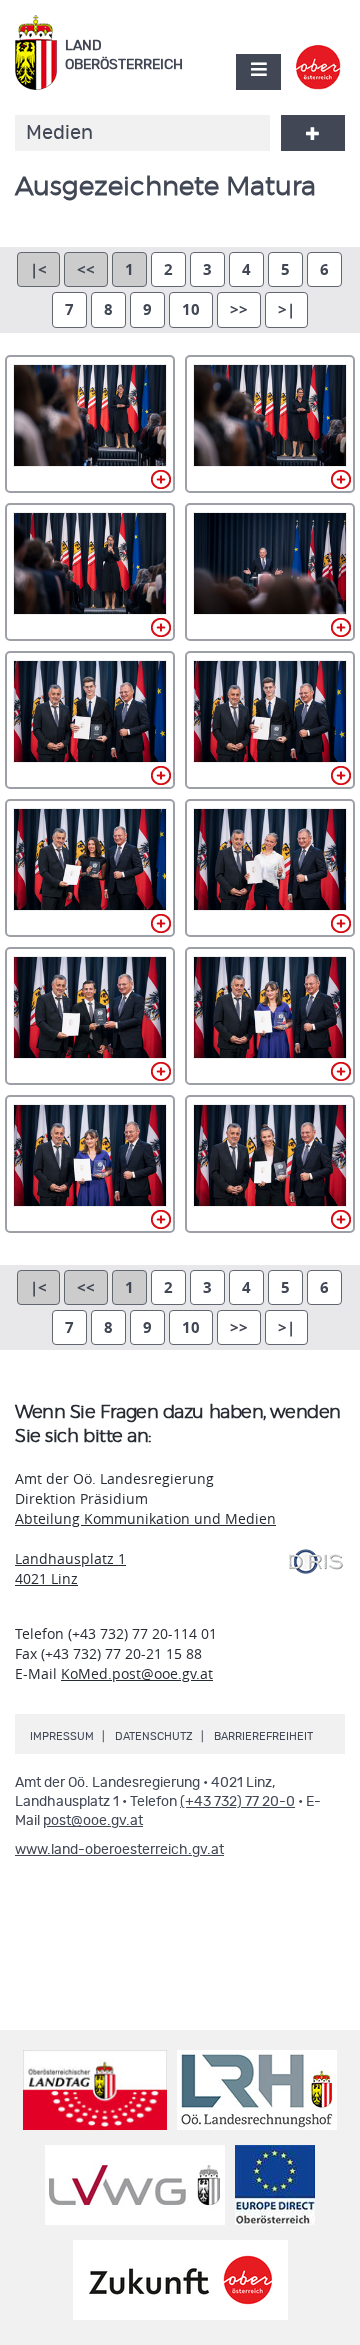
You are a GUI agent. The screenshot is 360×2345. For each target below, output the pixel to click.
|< (38, 269)
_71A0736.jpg (90, 424)
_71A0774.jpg (270, 720)
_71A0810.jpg (90, 1016)
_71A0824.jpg (270, 1164)
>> (239, 309)
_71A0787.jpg (90, 868)
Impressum (62, 1736)
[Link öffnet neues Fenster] (318, 54)
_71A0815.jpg (270, 1016)
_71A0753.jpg (90, 572)
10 (191, 309)
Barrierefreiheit (263, 1736)
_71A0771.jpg (90, 720)
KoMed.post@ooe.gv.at (137, 1673)
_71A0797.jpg (270, 868)
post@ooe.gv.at (93, 1821)
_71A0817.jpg (90, 1164)
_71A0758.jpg (270, 572)
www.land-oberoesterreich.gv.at (119, 1850)
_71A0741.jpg (270, 424)
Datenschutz (154, 1736)
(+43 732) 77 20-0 (237, 1802)
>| (286, 309)
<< (86, 269)
